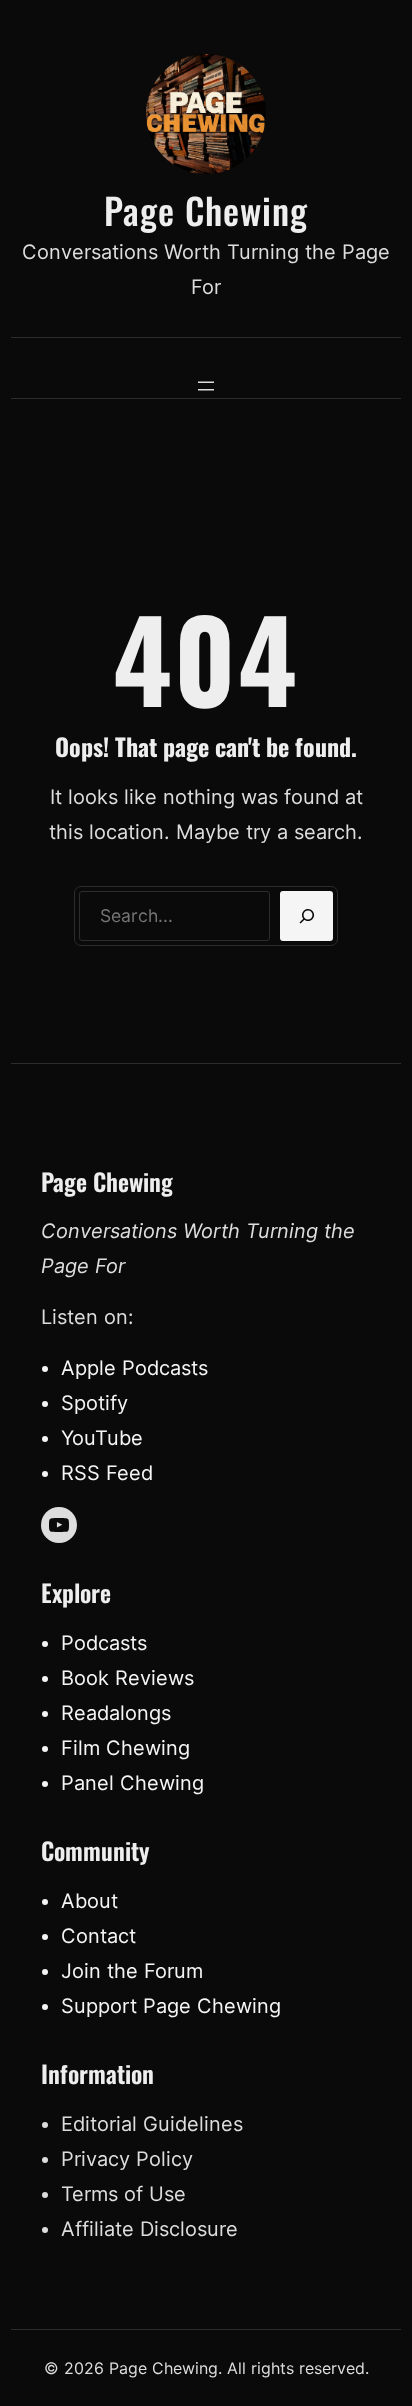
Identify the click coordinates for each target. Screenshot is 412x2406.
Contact (98, 1936)
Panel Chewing (132, 1783)
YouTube (102, 1438)
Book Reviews (127, 1678)
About (89, 1901)
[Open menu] (206, 386)
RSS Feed (107, 1473)
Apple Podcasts (134, 1368)
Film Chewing (125, 1748)
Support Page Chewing (171, 2006)
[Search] (306, 916)
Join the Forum (132, 1971)
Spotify (94, 1403)
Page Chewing (206, 209)
